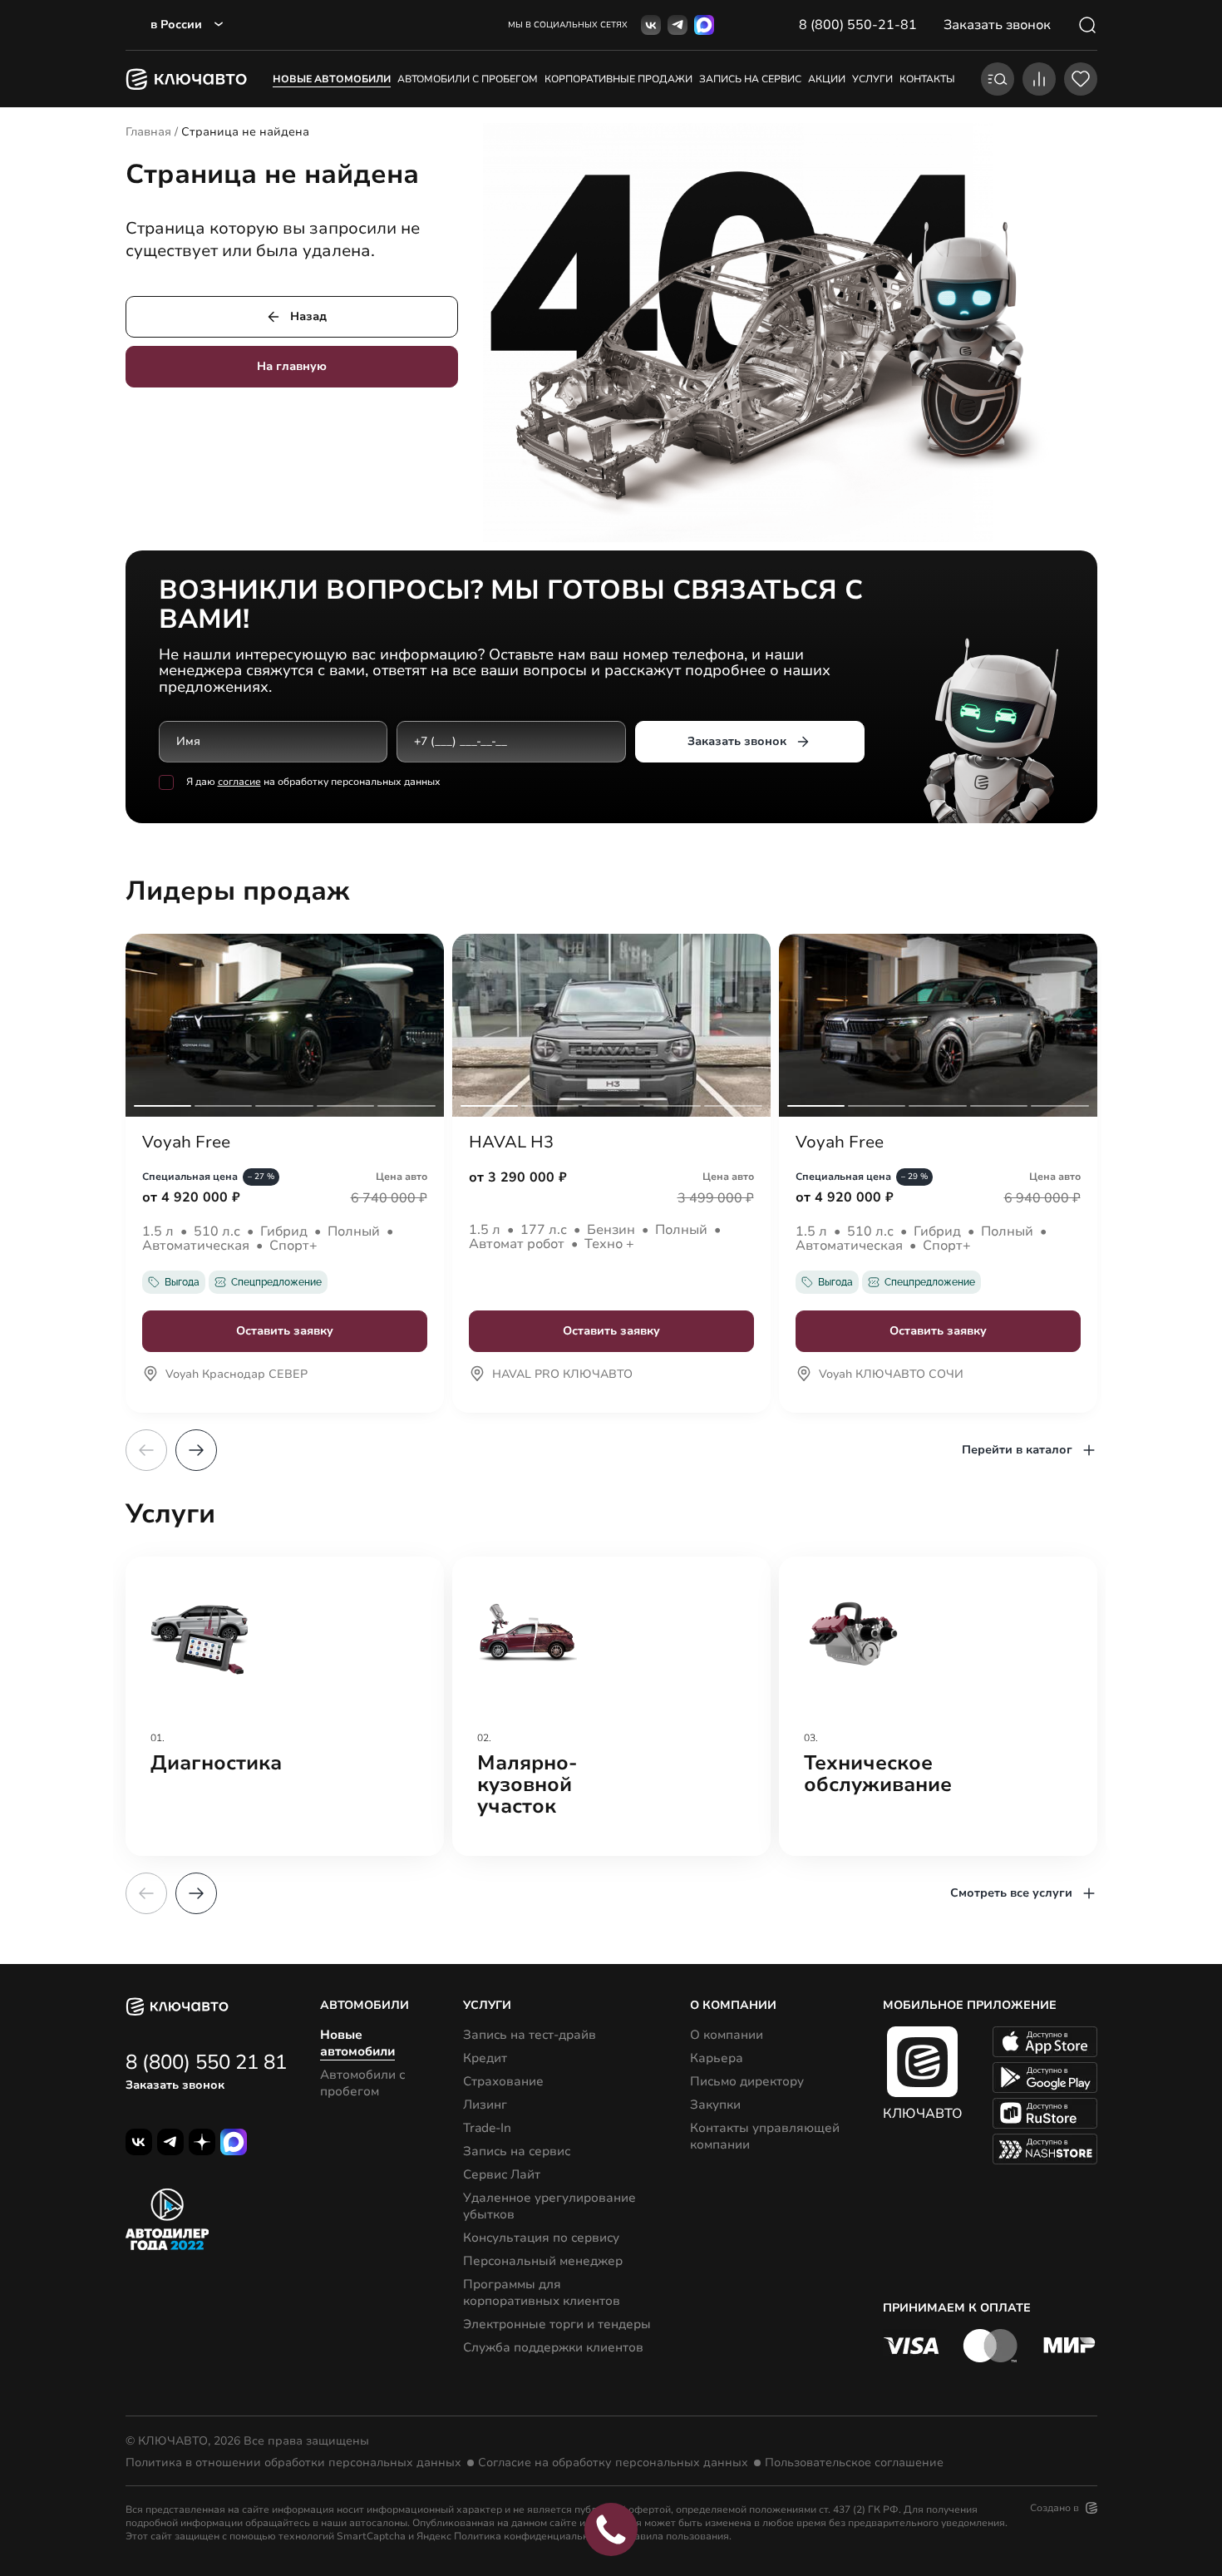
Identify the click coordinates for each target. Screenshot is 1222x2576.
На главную (292, 366)
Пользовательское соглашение (854, 2463)
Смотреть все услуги (1011, 1893)
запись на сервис (750, 79)
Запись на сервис (517, 2151)
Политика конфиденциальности (532, 2536)
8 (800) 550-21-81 (858, 25)
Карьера (717, 2058)
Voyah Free (186, 1142)
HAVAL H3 (511, 1142)
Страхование (503, 2081)
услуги (872, 79)
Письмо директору (747, 2081)
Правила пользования (675, 2536)
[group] (285, 1706)
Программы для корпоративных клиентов (542, 2292)
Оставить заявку (285, 1331)
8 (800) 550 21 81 (206, 2062)
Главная (148, 132)
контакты (927, 79)
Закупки (715, 2105)
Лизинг (485, 2105)
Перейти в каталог (1017, 1450)
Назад (308, 316)
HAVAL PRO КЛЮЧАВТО (562, 1375)
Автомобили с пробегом (468, 79)
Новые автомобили (332, 79)
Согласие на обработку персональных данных (613, 2463)
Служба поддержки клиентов (553, 2347)
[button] (196, 1450)
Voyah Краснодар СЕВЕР (237, 1375)
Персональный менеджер (543, 2261)
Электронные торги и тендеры (557, 2324)
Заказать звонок (737, 741)
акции (827, 79)
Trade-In (487, 2128)
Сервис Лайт (502, 2174)
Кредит (485, 2058)
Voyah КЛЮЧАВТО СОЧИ (891, 1375)
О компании (727, 2035)
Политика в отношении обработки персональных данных (293, 2463)
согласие (239, 782)
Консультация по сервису (541, 2238)
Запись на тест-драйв (530, 2035)
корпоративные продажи (618, 79)
